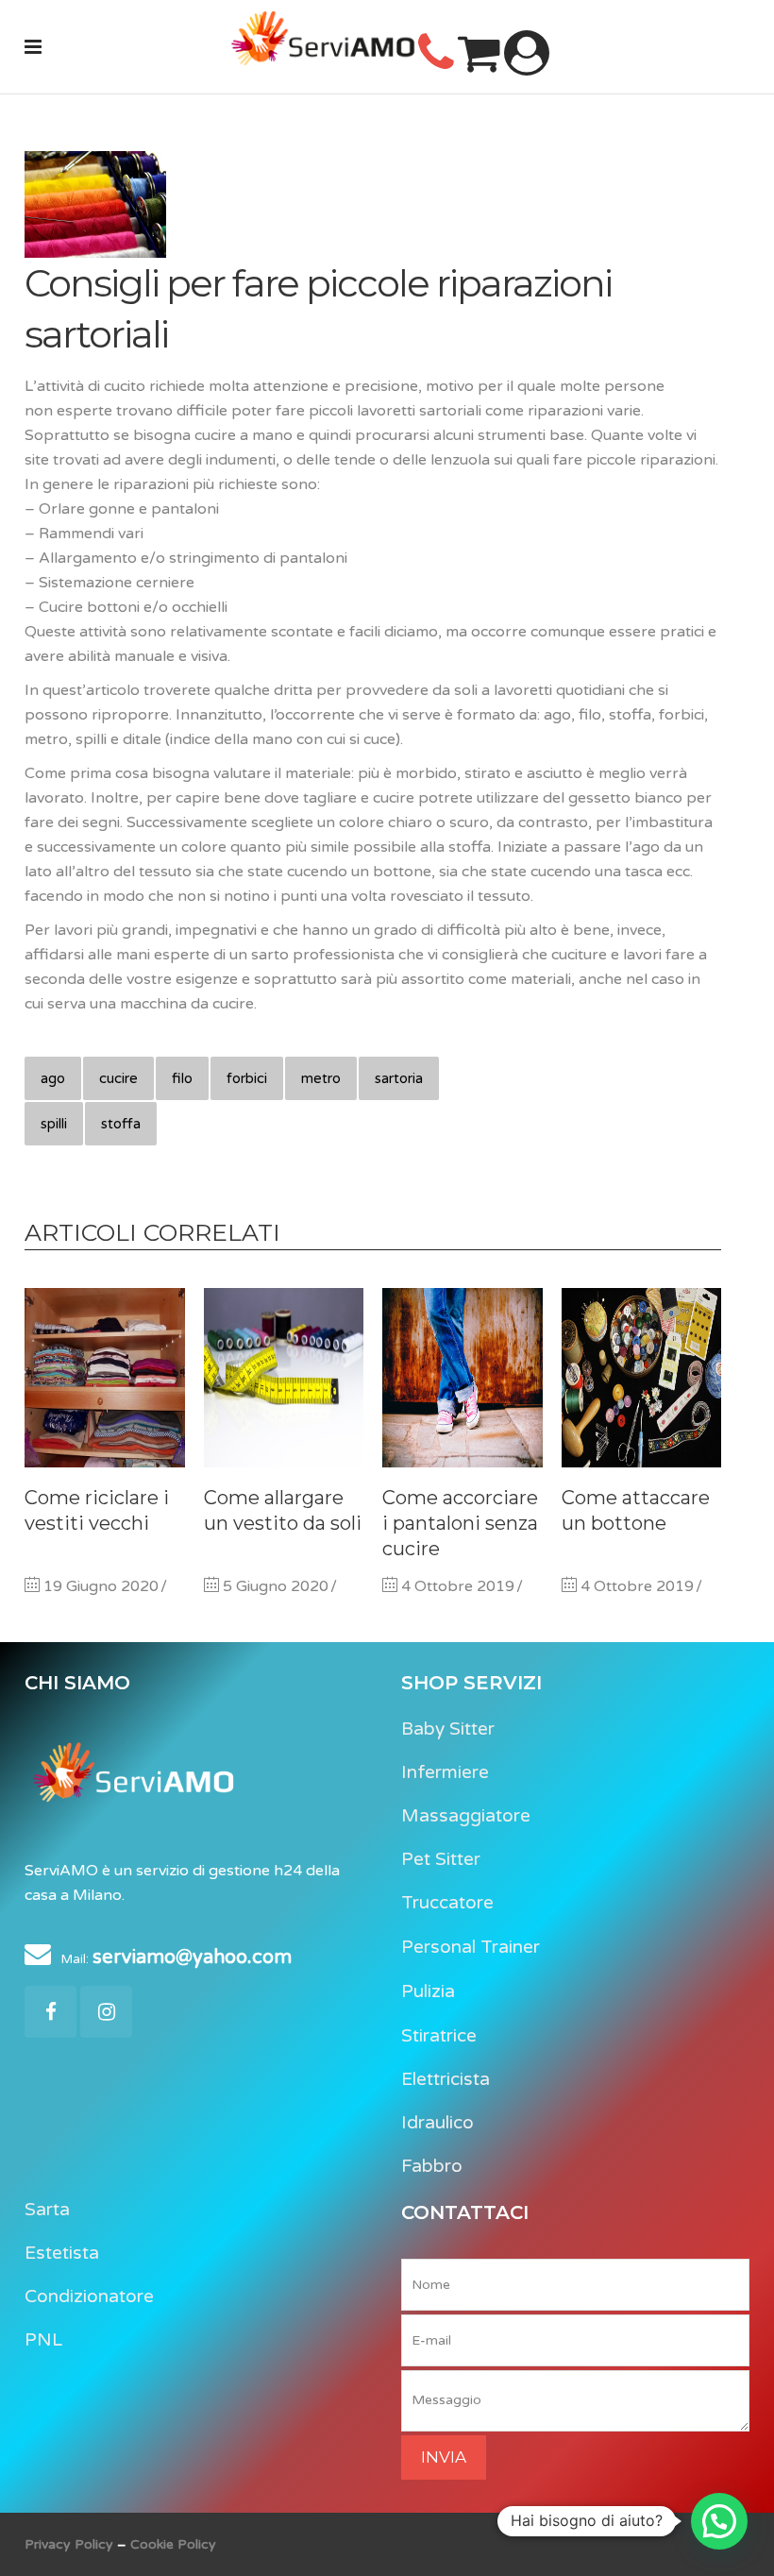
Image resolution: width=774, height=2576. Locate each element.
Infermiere (445, 1772)
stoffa (121, 1124)
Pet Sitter (441, 1859)
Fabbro (432, 2166)
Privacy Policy (71, 2544)
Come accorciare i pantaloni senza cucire (460, 1523)
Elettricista (446, 2079)
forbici (247, 1078)
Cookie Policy (173, 2544)
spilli (54, 1124)
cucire (118, 1078)
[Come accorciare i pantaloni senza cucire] (463, 1378)
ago (53, 1078)
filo (182, 1078)
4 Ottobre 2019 (456, 1586)
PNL (43, 2340)
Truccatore (447, 1903)
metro (321, 1078)
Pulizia (428, 1991)
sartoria (399, 1078)
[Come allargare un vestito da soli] (284, 1378)
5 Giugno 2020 (274, 1586)
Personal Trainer (471, 1947)
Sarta (47, 2210)
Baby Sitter (448, 1729)
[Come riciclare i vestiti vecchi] (105, 1378)
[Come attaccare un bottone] (642, 1378)
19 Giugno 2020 (99, 1586)
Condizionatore (89, 2296)
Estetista (62, 2253)
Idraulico (437, 2123)
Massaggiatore (466, 1816)
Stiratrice (439, 2036)
